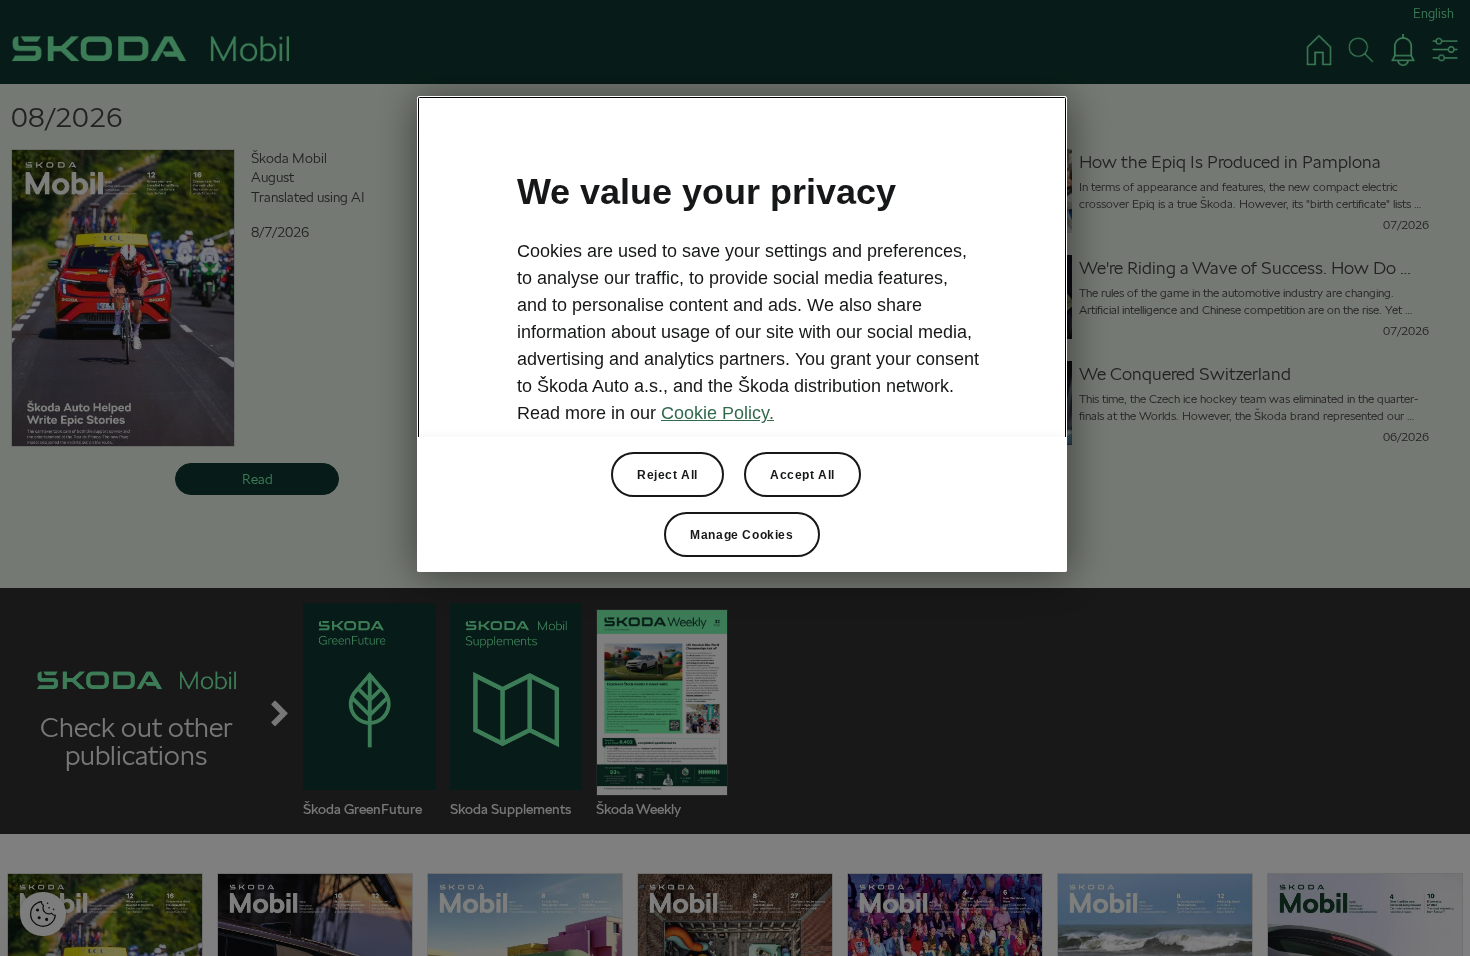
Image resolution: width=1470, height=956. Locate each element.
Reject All (667, 475)
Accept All (802, 475)
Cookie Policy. (717, 413)
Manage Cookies (741, 535)
